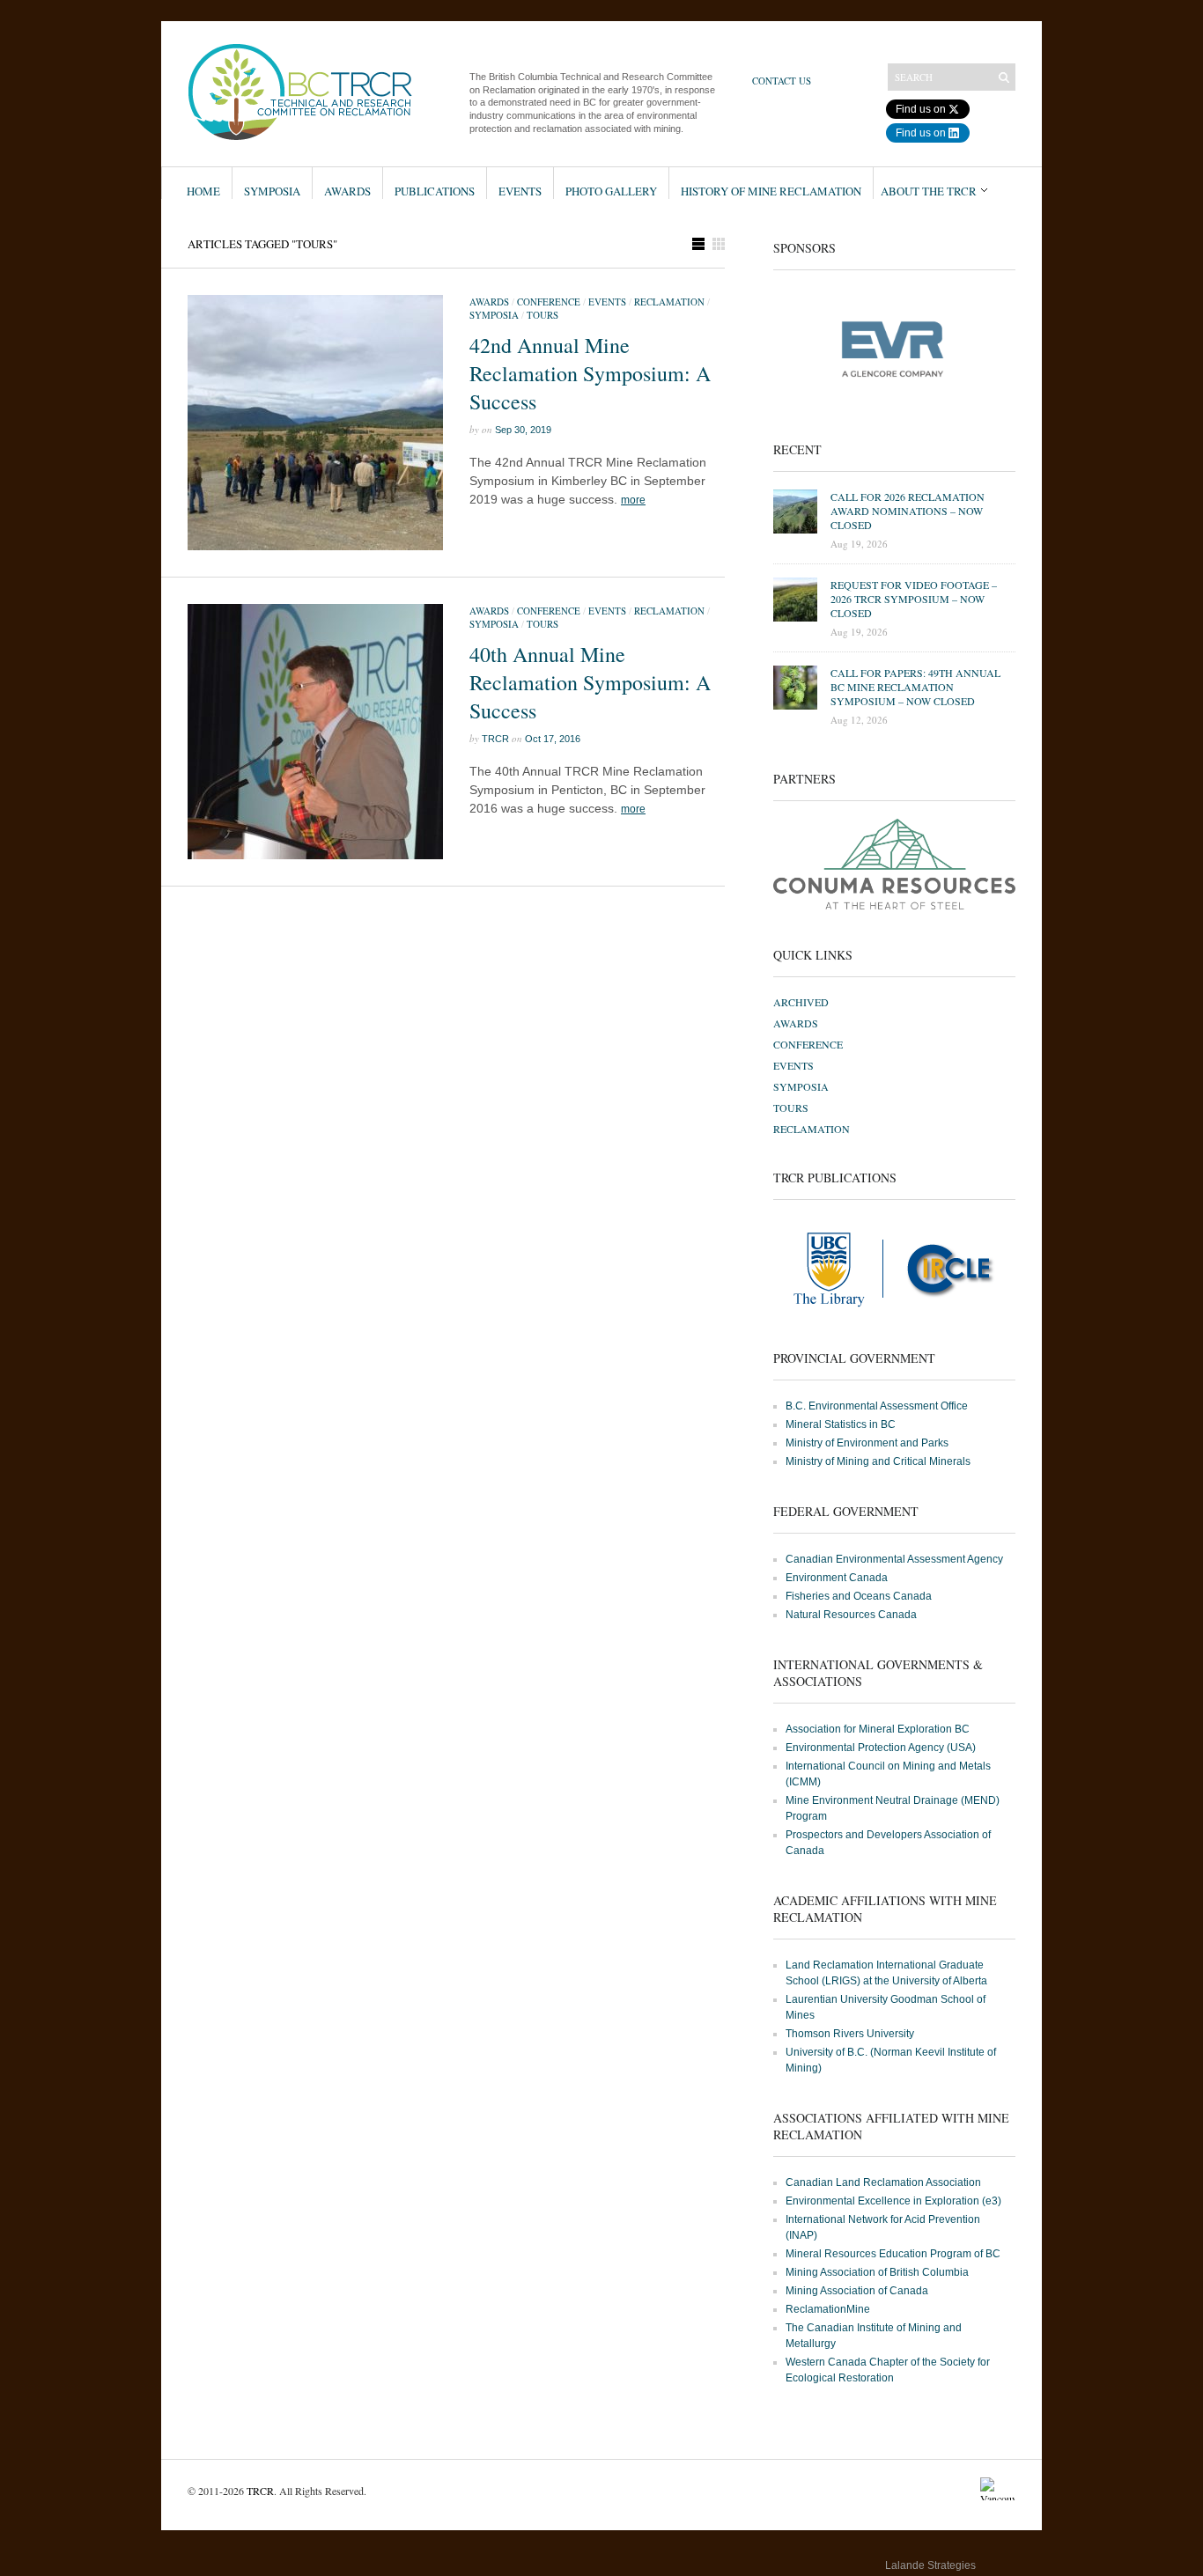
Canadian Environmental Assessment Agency (894, 1559)
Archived (801, 1002)
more (633, 500)
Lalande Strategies (930, 2565)
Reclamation (669, 302)
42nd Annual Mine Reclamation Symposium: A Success (590, 373)
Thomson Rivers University (850, 2034)
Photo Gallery (611, 191)
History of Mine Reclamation (771, 191)
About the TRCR (929, 191)
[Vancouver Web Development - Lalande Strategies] (998, 2569)
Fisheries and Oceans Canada (859, 1596)
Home (203, 191)
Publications (435, 191)
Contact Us (782, 81)
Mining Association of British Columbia (877, 2272)
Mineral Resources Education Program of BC (893, 2254)
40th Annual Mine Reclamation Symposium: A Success (590, 682)
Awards (347, 191)
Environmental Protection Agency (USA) (881, 1748)
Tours (542, 315)
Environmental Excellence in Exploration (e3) (893, 2201)
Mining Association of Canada (857, 2291)
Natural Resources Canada (851, 1615)
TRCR (495, 739)
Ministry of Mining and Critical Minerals (878, 1461)
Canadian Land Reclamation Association (883, 2182)
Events (520, 191)
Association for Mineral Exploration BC (878, 1729)
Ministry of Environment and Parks (867, 1443)
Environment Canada (837, 1578)
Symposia (272, 191)
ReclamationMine (828, 2309)
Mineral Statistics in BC (841, 1424)
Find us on (921, 109)
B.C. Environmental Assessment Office (877, 1406)
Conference (549, 302)
